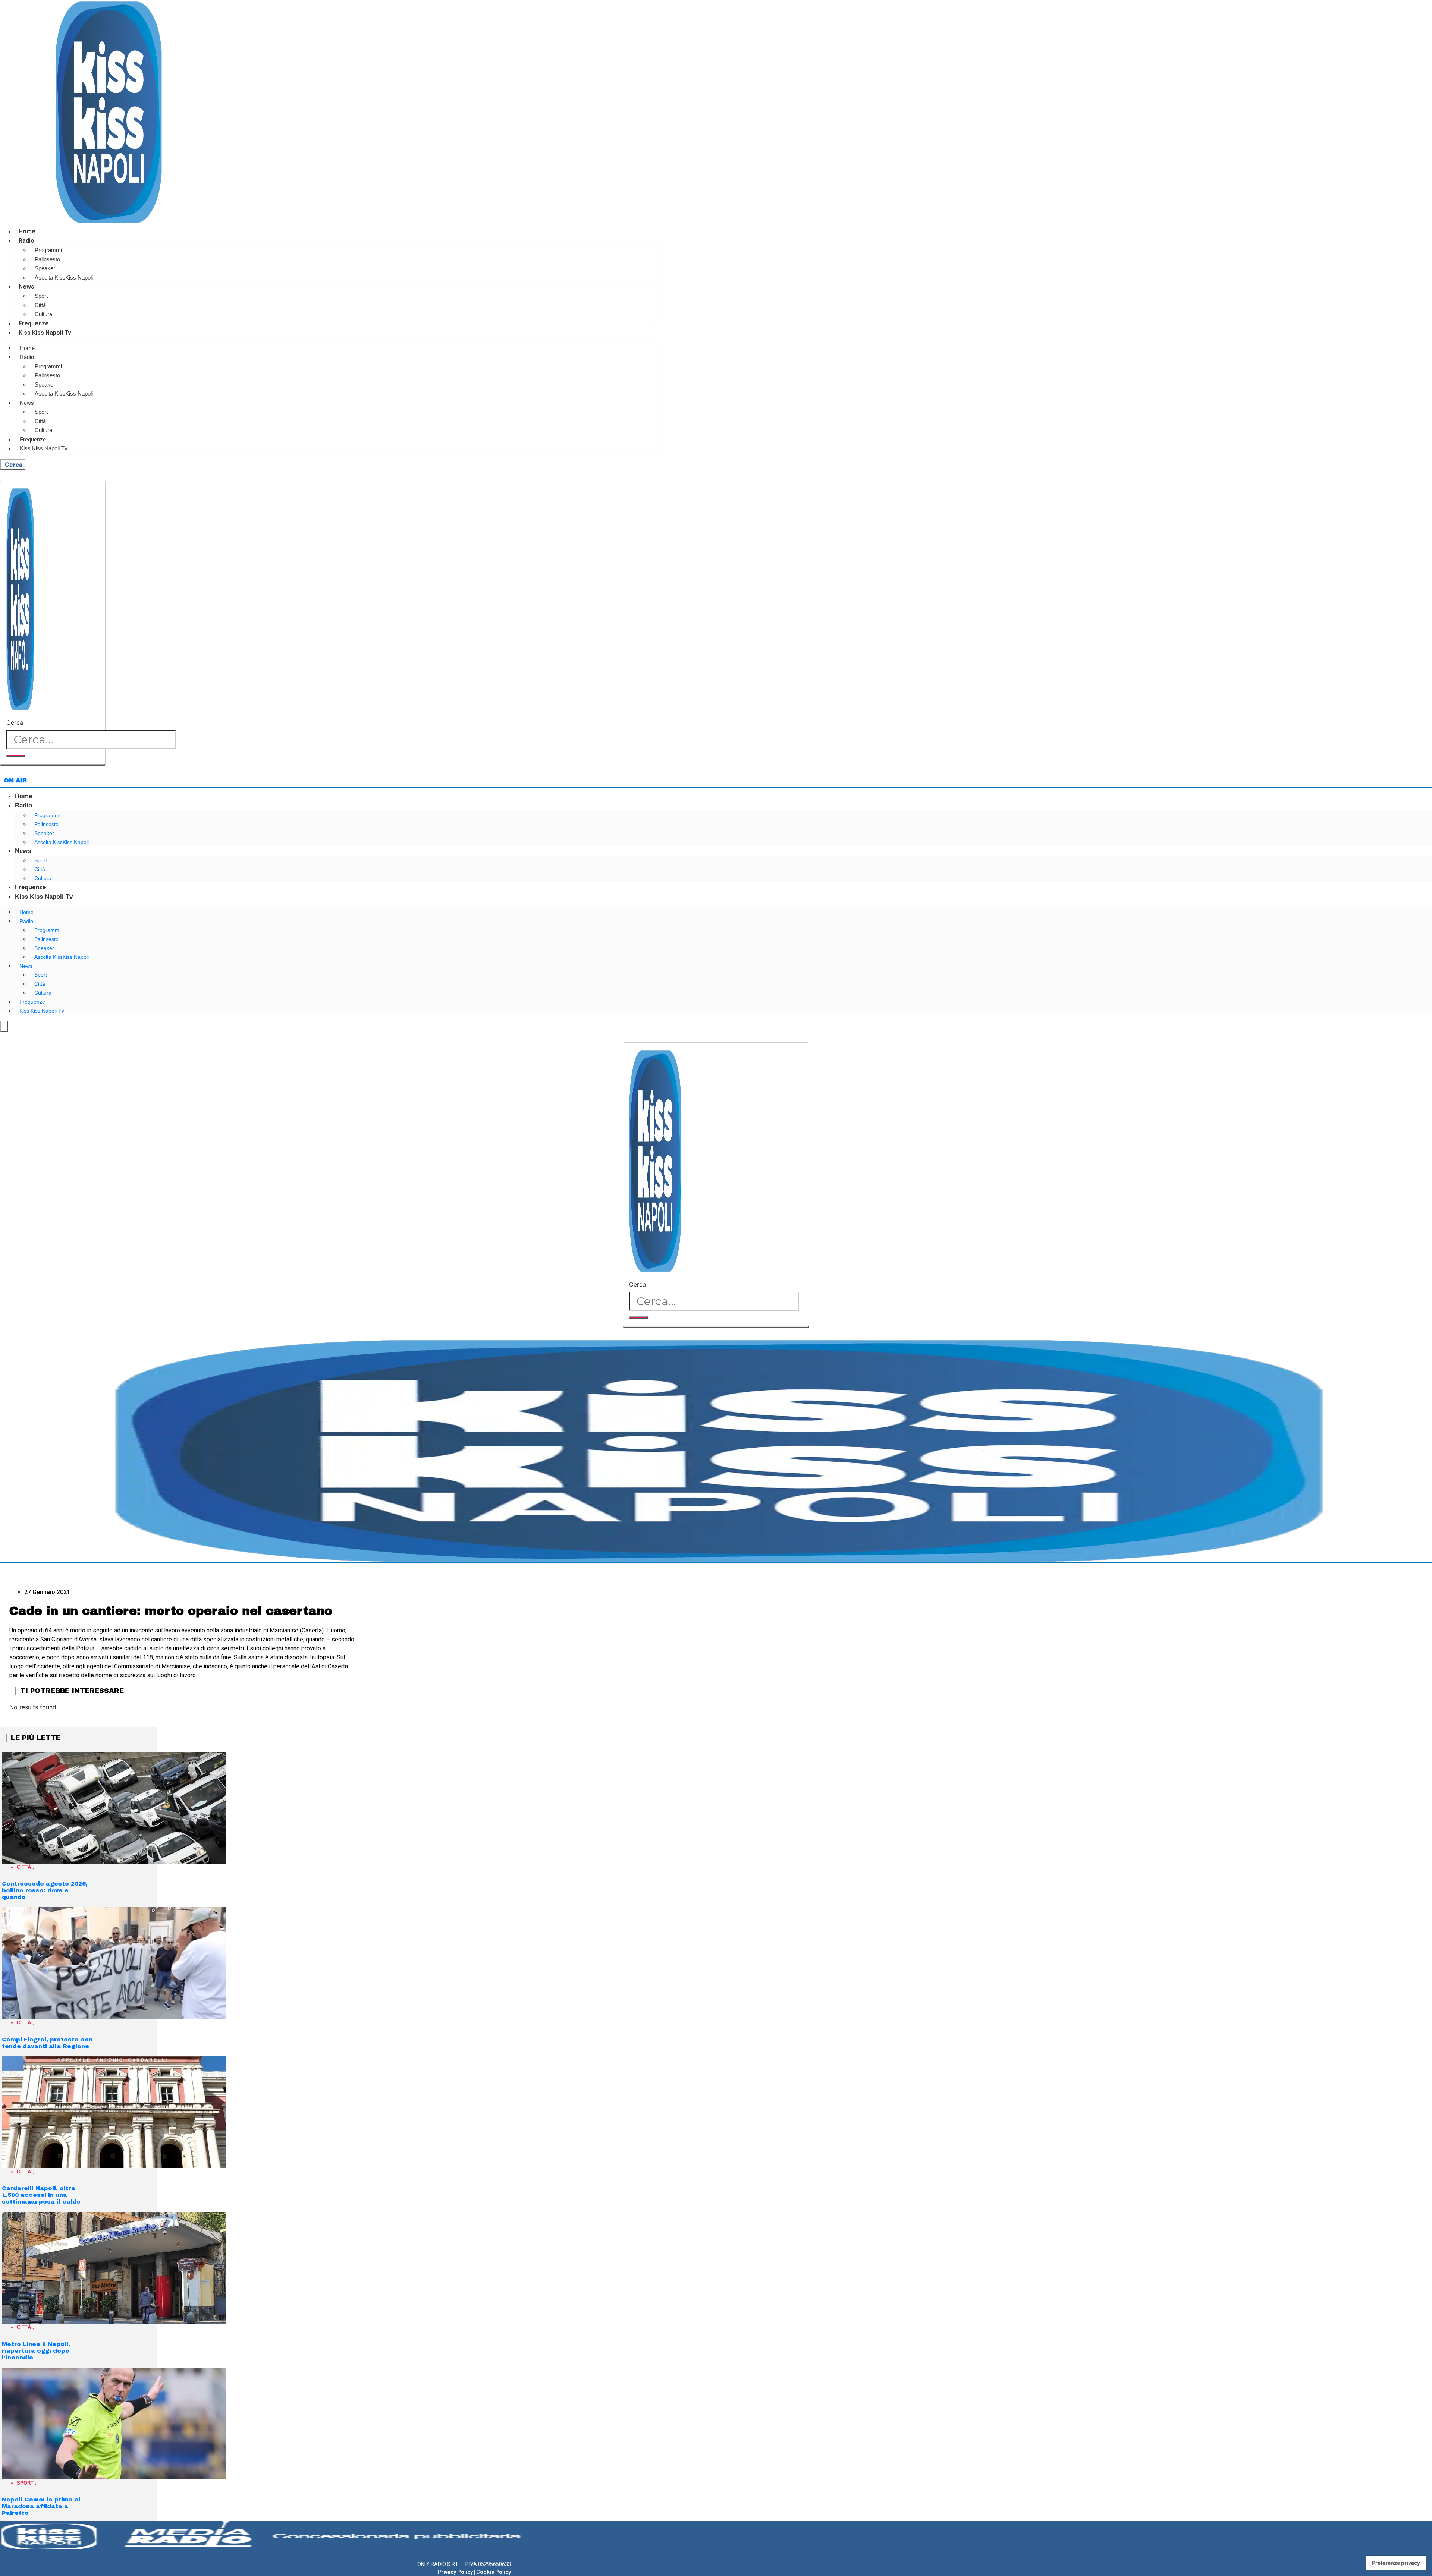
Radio (26, 241)
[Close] (53, 765)
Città (40, 305)
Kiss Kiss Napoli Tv (45, 333)
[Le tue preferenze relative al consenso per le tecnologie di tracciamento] (1396, 2563)
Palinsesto (47, 259)
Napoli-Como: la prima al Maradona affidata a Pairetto (41, 2506)
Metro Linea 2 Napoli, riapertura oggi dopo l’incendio (36, 2351)
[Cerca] (16, 756)
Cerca (15, 722)
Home (27, 231)
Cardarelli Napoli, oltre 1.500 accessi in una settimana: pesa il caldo (41, 2195)
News (26, 286)
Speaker (45, 268)
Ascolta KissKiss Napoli (64, 278)
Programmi (48, 250)
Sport (41, 296)
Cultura (43, 314)
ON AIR (15, 780)
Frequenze (34, 323)
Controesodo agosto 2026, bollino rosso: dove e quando (45, 1890)
